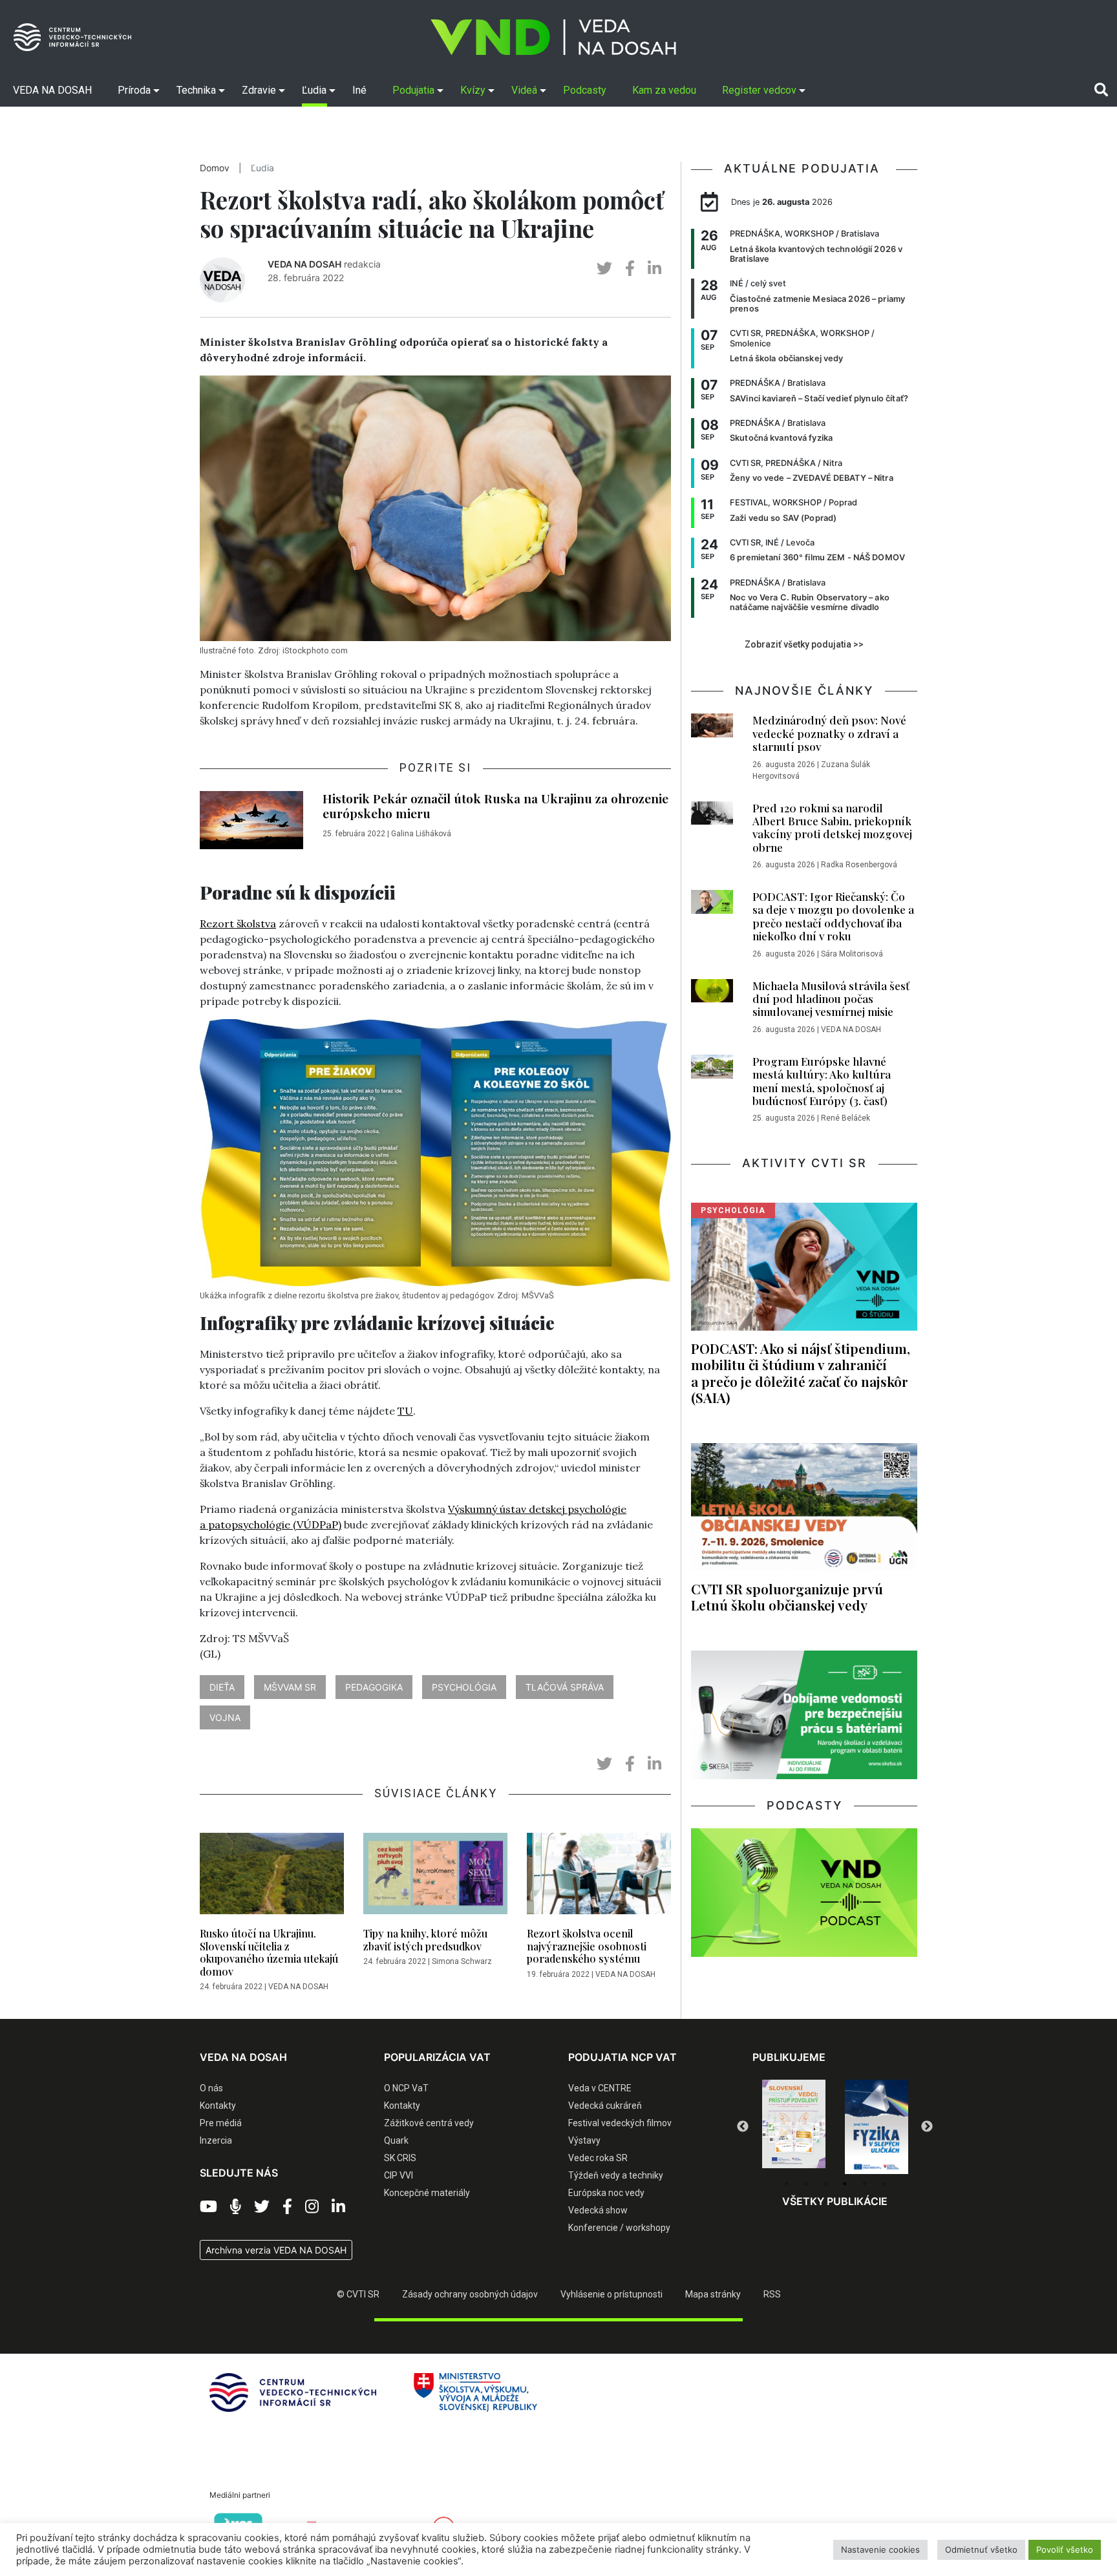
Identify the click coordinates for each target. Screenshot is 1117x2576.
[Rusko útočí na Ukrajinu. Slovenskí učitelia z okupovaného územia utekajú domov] (272, 1877)
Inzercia (216, 2140)
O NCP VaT (406, 2088)
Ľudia (262, 168)
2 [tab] (806, 2184)
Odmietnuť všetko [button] (981, 2550)
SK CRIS (400, 2158)
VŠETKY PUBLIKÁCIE (835, 2201)
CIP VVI (399, 2175)
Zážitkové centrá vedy (429, 2123)
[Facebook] (287, 2207)
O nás (211, 2088)
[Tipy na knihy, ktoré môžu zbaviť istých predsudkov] (435, 1877)
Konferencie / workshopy (619, 2228)
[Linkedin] (338, 2207)
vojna (225, 1717)
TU (405, 1411)
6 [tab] (884, 2184)
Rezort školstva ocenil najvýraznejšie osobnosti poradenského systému (587, 1946)
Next (927, 2127)
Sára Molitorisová (852, 954)
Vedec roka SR (598, 2158)
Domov (215, 168)
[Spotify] (236, 2207)
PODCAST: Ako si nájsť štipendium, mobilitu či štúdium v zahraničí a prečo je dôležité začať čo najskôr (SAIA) (801, 1372)
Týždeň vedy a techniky (616, 2175)
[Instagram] (312, 2207)
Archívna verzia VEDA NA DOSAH (276, 2250)
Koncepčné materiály (427, 2193)
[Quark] (877, 2127)
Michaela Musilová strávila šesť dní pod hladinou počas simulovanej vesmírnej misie (831, 999)
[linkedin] (654, 269)
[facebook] (630, 269)
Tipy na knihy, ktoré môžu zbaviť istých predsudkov (425, 1939)
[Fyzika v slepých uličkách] (794, 2127)
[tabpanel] (794, 2127)
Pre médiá (221, 2123)
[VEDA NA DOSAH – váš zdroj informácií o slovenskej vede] (553, 37)
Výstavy (584, 2140)
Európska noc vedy (606, 2193)
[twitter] (604, 269)
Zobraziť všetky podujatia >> (804, 644)
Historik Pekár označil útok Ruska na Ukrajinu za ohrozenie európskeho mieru (495, 806)
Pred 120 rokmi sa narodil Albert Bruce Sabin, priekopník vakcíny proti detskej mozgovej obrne (832, 828)
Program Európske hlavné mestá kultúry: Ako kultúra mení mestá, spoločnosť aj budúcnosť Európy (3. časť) (822, 1081)
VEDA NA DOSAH (304, 264)
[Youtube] (208, 2207)
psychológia (464, 1687)
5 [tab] (864, 2184)
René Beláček (846, 1118)
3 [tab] (825, 2184)
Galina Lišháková (421, 834)
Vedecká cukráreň (605, 2106)
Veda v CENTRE (600, 2088)
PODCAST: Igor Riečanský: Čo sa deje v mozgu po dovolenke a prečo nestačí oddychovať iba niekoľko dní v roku (833, 916)
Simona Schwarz (462, 1961)
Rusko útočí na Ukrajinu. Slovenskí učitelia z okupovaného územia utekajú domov (269, 1952)
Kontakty (218, 2106)
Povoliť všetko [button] (1065, 2550)
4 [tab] (845, 2184)
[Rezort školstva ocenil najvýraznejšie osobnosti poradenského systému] (599, 1877)
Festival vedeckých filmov (620, 2123)
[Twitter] (262, 2207)
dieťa (222, 1687)
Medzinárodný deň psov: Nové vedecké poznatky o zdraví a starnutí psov (829, 733)
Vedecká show (598, 2210)
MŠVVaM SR (290, 1687)
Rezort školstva (238, 924)
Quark (396, 2140)
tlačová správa (565, 1687)
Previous (743, 2127)
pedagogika (374, 1687)
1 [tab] (787, 2184)
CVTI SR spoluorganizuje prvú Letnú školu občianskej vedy (787, 1597)
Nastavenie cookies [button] (880, 2550)
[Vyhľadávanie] (1101, 90)
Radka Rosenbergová (859, 865)
